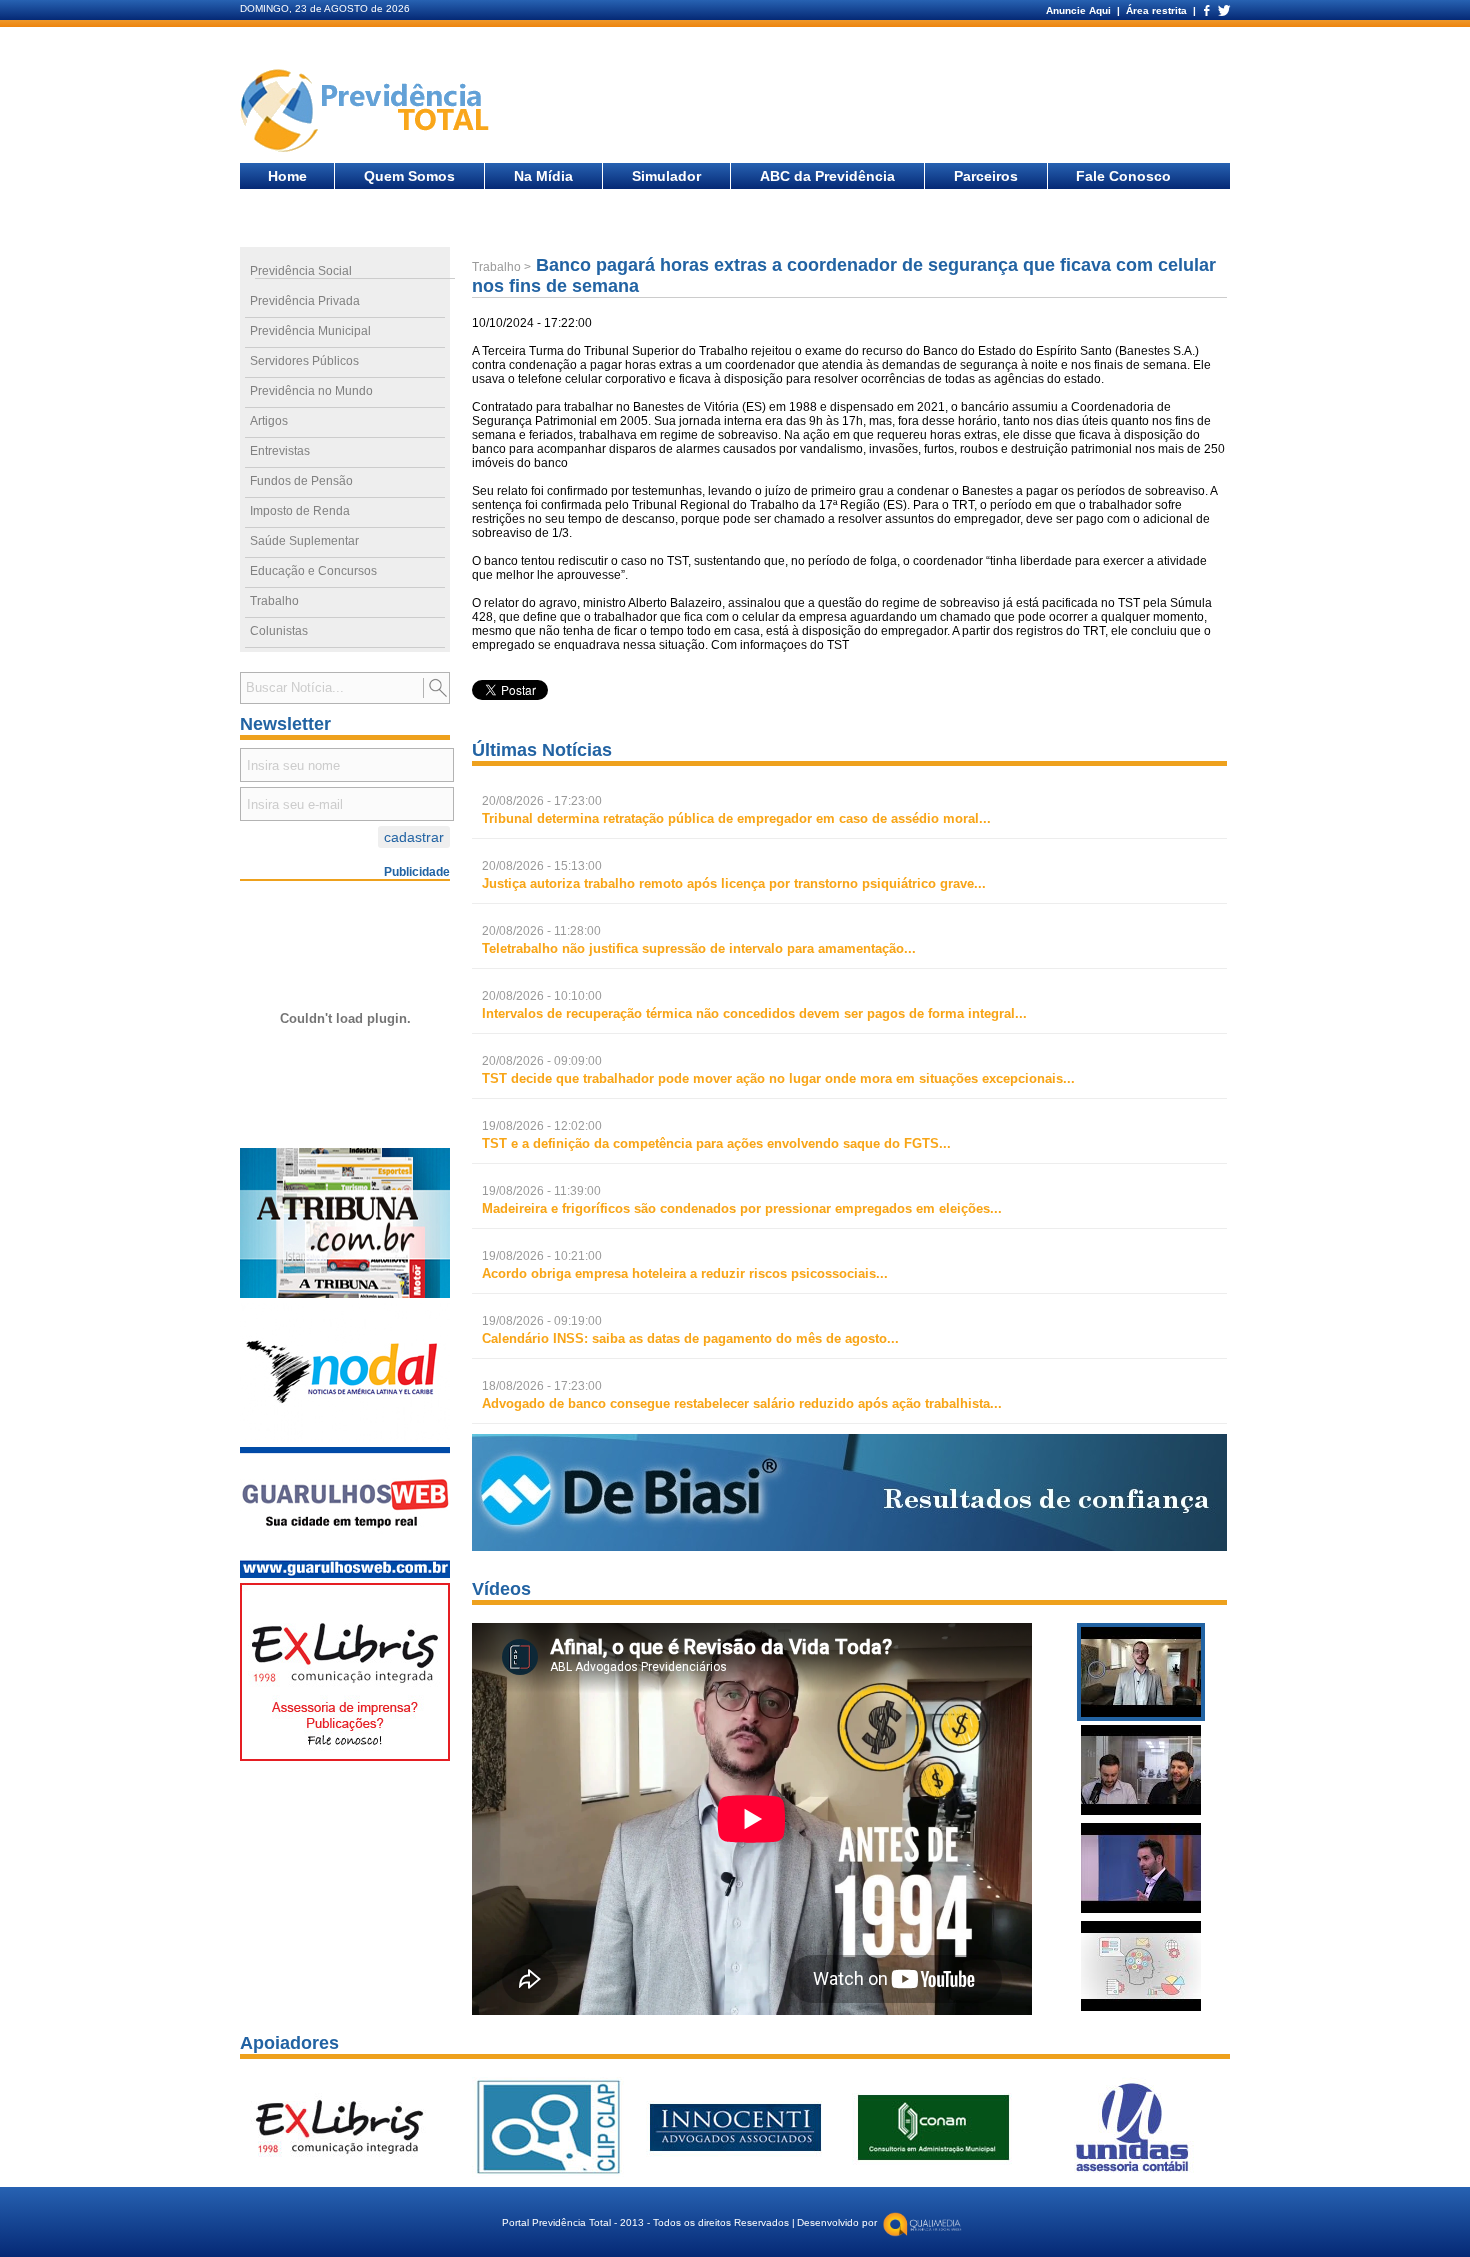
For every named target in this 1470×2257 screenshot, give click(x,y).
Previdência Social (301, 271)
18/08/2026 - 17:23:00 (542, 1386)
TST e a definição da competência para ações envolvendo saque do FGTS (710, 1143)
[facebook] (1206, 10)
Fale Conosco (1123, 176)
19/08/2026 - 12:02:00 (542, 1126)
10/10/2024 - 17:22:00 (532, 323)
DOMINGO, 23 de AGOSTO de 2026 (325, 8)
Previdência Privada (305, 301)
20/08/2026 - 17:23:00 (542, 801)
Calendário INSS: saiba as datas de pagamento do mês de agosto (684, 1338)
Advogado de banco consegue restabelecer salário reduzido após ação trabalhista (736, 1403)
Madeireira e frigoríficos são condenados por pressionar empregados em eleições (736, 1208)
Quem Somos (409, 176)
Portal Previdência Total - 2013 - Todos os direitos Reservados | (648, 2222)
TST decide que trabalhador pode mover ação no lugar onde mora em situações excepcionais (772, 1078)
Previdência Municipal (310, 331)
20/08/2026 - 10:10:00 (542, 996)
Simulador (666, 176)
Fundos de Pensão (301, 481)
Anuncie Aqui (1080, 10)
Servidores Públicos (304, 361)
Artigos (269, 421)
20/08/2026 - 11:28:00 (541, 931)
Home (287, 176)
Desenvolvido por (837, 2222)
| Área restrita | (1156, 10)
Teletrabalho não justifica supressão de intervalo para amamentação (693, 948)
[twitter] (1223, 10)
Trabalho (274, 601)
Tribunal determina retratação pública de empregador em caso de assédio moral (730, 818)
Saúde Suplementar (304, 541)
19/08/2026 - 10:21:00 (542, 1256)
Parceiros (986, 176)
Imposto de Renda (300, 511)
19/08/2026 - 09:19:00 (542, 1321)
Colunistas (279, 631)
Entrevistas (280, 451)
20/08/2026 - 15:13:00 (542, 866)
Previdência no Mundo (311, 391)
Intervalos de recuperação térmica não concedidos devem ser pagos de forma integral (748, 1013)
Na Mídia (543, 176)
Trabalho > (501, 267)
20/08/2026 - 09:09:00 (542, 1061)
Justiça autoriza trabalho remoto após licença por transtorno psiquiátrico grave (728, 883)
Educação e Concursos (313, 571)
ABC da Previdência (827, 176)
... (736, 818)
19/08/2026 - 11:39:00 (541, 1191)
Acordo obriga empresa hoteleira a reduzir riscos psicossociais (679, 1273)
